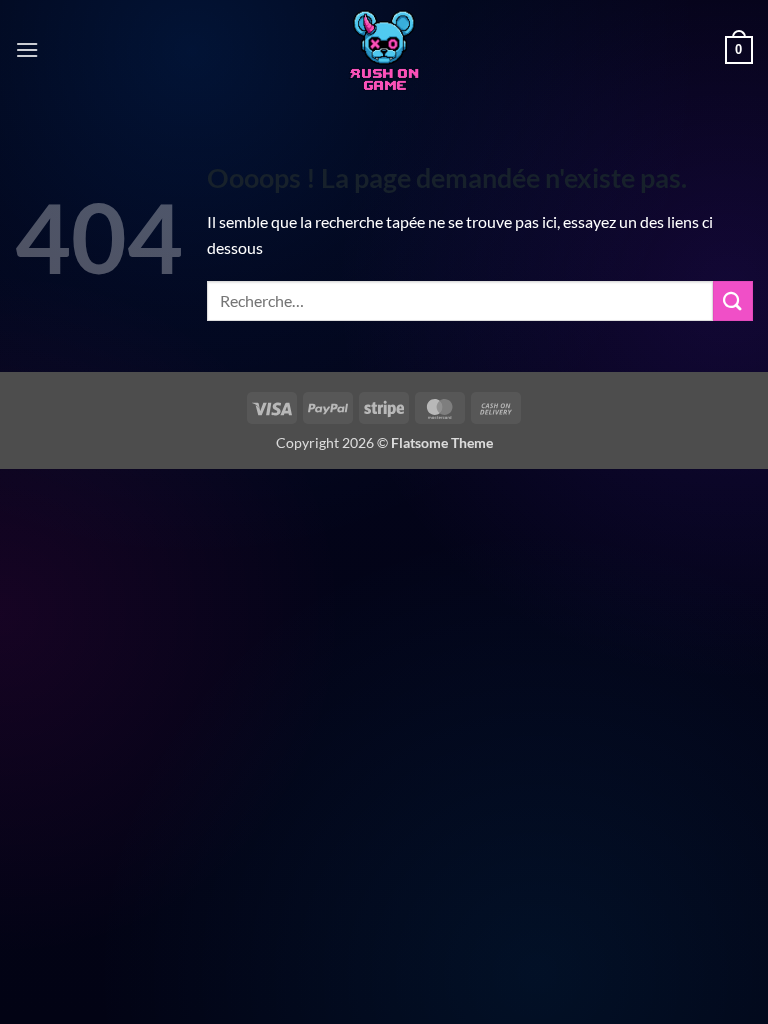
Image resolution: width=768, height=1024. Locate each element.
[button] (27, 49)
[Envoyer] (733, 300)
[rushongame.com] (384, 50)
